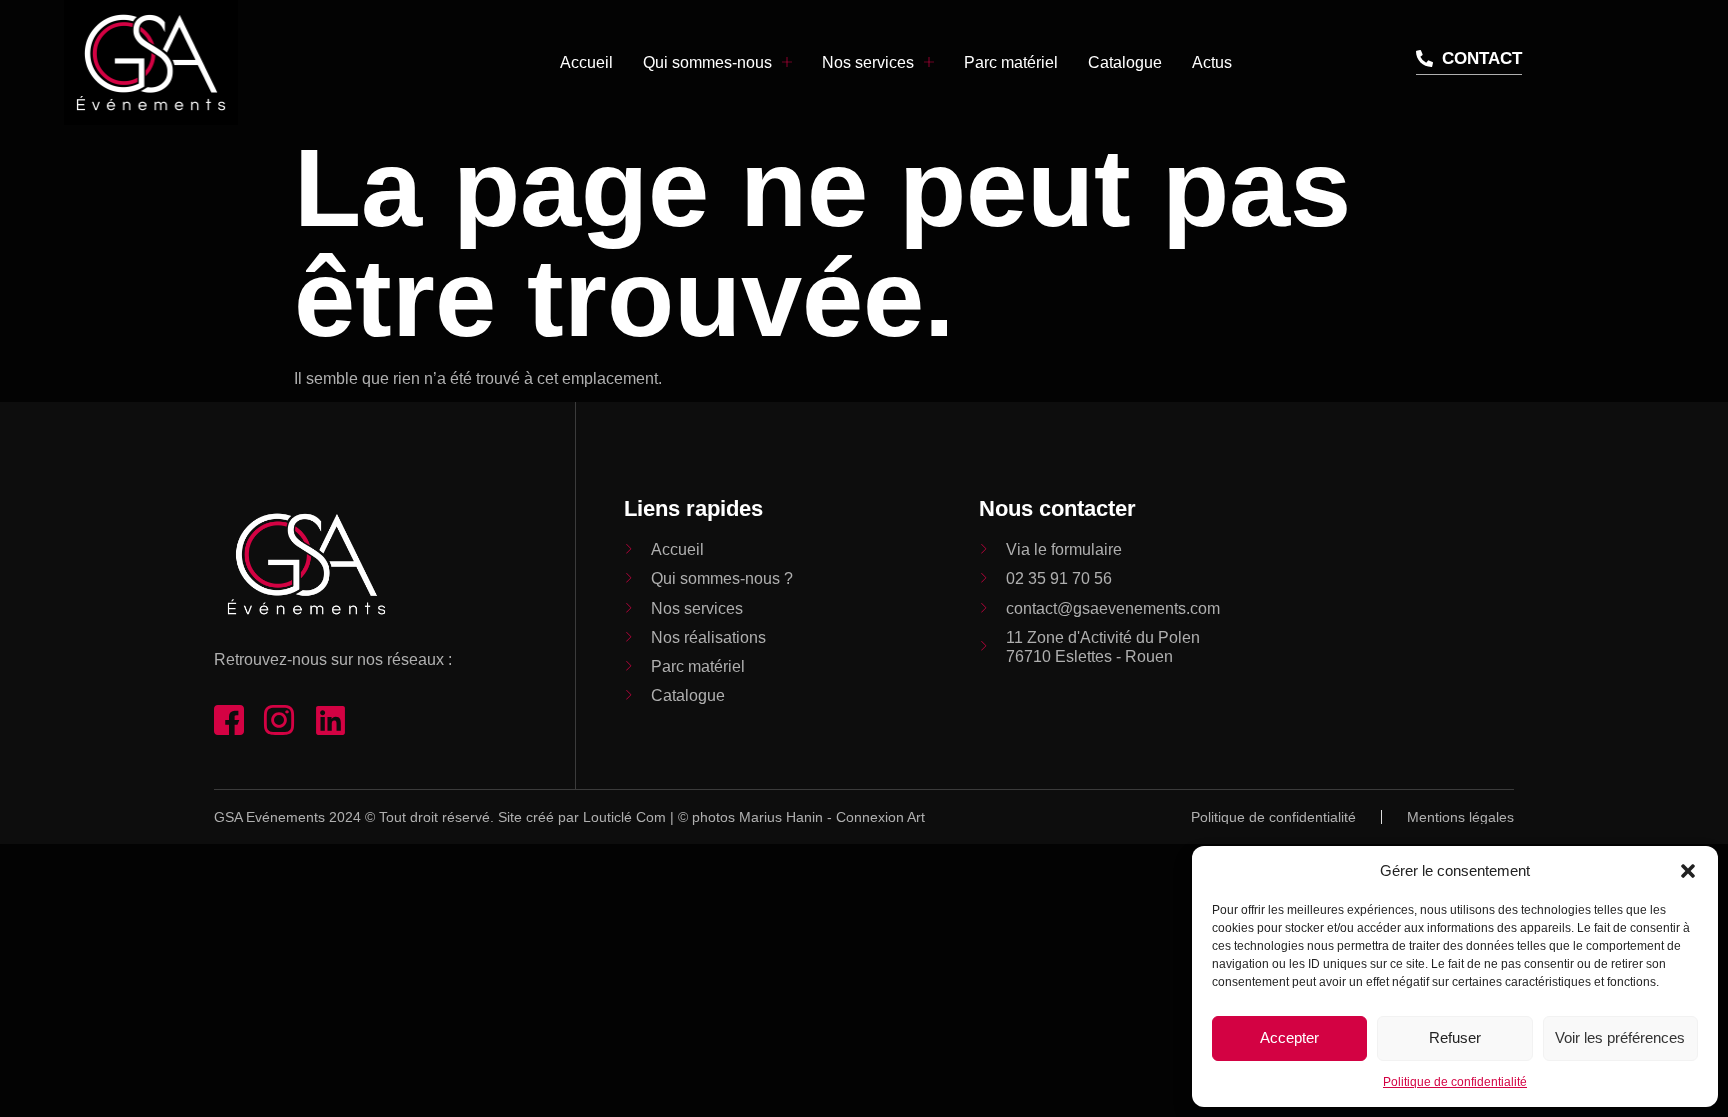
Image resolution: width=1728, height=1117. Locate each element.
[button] (1688, 871)
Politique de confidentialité (1455, 1082)
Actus (1212, 62)
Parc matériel (1011, 62)
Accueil (586, 62)
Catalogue (1125, 62)
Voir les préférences (1620, 1037)
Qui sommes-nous (707, 62)
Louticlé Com (624, 817)
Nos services (868, 62)
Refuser (1455, 1037)
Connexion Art (880, 817)
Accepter (1289, 1037)
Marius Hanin (781, 817)
